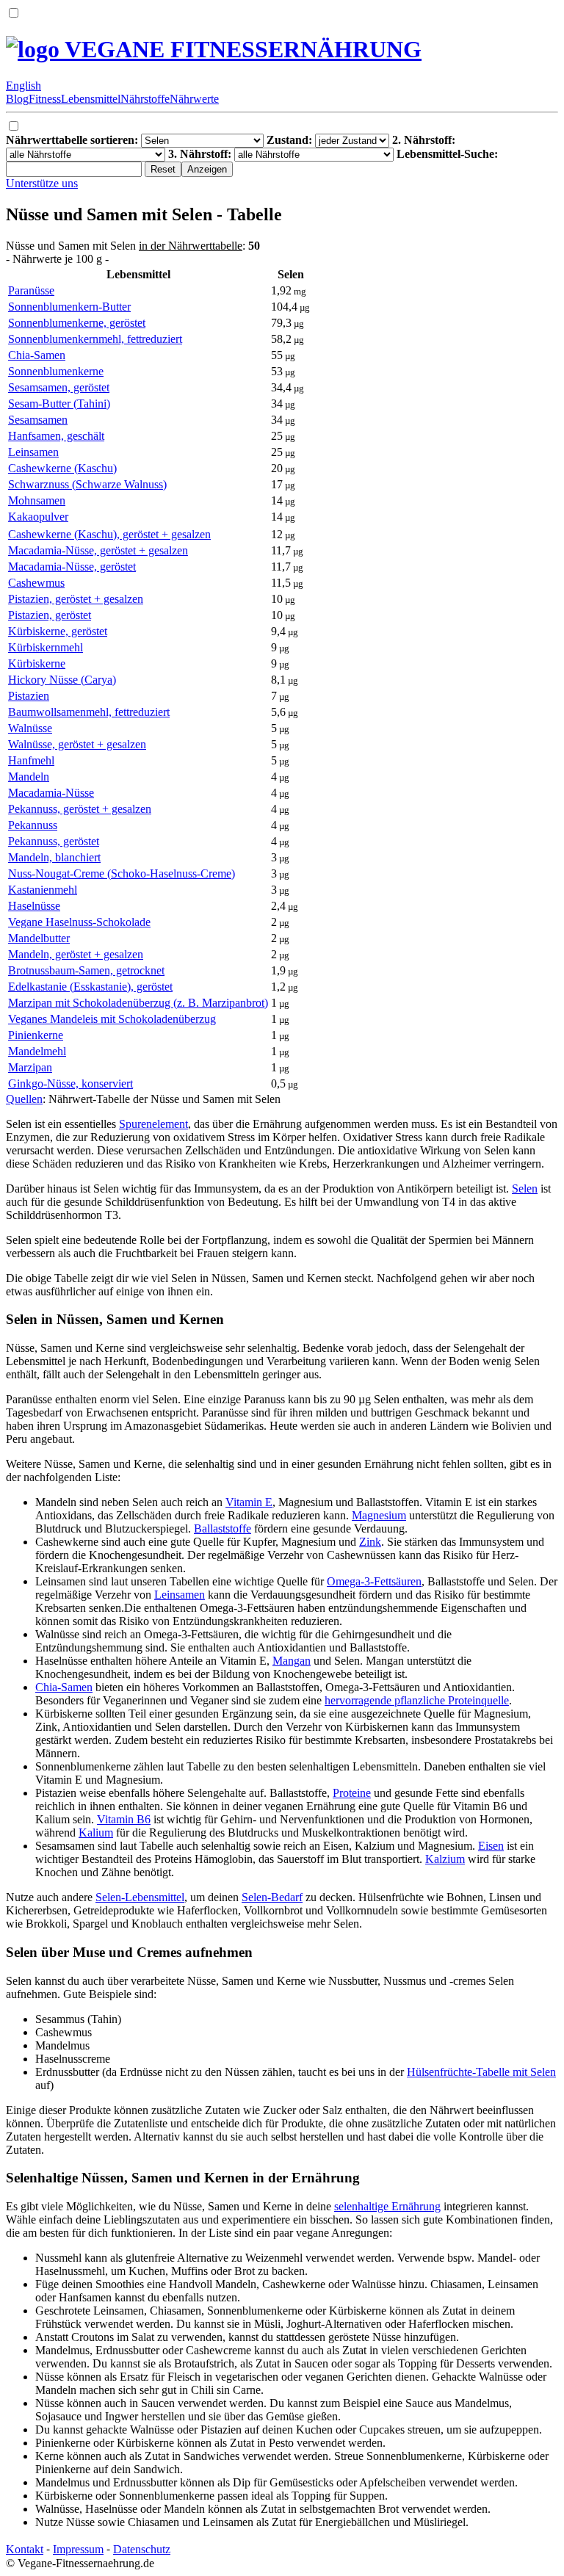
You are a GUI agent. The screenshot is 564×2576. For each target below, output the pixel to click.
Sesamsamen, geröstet (59, 387)
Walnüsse (30, 728)
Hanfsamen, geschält (56, 436)
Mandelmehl (37, 1051)
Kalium (96, 1832)
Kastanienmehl (43, 890)
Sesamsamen (38, 420)
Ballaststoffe (223, 1528)
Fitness (45, 99)
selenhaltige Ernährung (387, 2206)
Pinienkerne (36, 1035)
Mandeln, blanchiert (54, 857)
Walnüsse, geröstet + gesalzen (77, 744)
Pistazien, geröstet (50, 615)
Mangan (292, 1661)
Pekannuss (33, 825)
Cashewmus (36, 583)
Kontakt (25, 2549)
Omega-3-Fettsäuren (374, 1581)
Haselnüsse (34, 906)
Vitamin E (249, 1502)
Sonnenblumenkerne (56, 371)
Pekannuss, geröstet (54, 841)
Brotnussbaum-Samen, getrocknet (86, 970)
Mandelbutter (39, 938)
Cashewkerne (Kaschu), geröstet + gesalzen (109, 534)
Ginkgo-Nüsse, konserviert (70, 1083)
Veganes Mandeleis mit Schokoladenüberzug (112, 1019)
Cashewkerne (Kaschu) (62, 468)
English (23, 86)
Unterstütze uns (42, 183)
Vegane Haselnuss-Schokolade (79, 922)
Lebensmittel (91, 99)
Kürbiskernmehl (46, 647)
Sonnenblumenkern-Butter (69, 307)
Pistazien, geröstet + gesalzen (76, 599)
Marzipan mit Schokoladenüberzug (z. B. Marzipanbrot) (138, 1003)
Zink (370, 1542)
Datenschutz (142, 2549)
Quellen (24, 1099)
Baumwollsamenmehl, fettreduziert (89, 712)
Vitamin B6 (124, 1819)
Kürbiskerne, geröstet (58, 631)
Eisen (491, 1846)
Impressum (78, 2549)
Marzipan (30, 1067)
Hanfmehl (31, 760)
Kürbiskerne (37, 663)
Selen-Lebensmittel (140, 1897)
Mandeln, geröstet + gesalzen (76, 954)
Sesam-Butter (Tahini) (59, 404)
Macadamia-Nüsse (51, 793)
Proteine (352, 1793)
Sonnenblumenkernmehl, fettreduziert (95, 339)
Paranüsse (31, 290)
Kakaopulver (38, 517)
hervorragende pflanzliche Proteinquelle (417, 1700)
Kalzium (445, 1859)
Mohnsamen (37, 500)
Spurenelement (153, 1124)
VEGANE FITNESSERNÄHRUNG (241, 49)
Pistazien (29, 696)
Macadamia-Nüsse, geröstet (72, 567)
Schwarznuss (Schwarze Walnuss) (87, 484)
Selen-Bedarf (272, 1897)
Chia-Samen (37, 355)
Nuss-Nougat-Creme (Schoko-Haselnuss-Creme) (122, 873)
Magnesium (379, 1515)
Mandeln (29, 777)
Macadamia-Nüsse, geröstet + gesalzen (98, 550)
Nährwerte (194, 99)
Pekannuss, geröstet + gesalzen (80, 809)
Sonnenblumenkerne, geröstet (77, 323)
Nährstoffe (145, 99)
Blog (17, 99)
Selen (525, 1188)
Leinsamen (33, 452)
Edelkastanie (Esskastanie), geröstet (90, 987)
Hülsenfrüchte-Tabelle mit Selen (481, 2072)
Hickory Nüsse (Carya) (62, 680)
